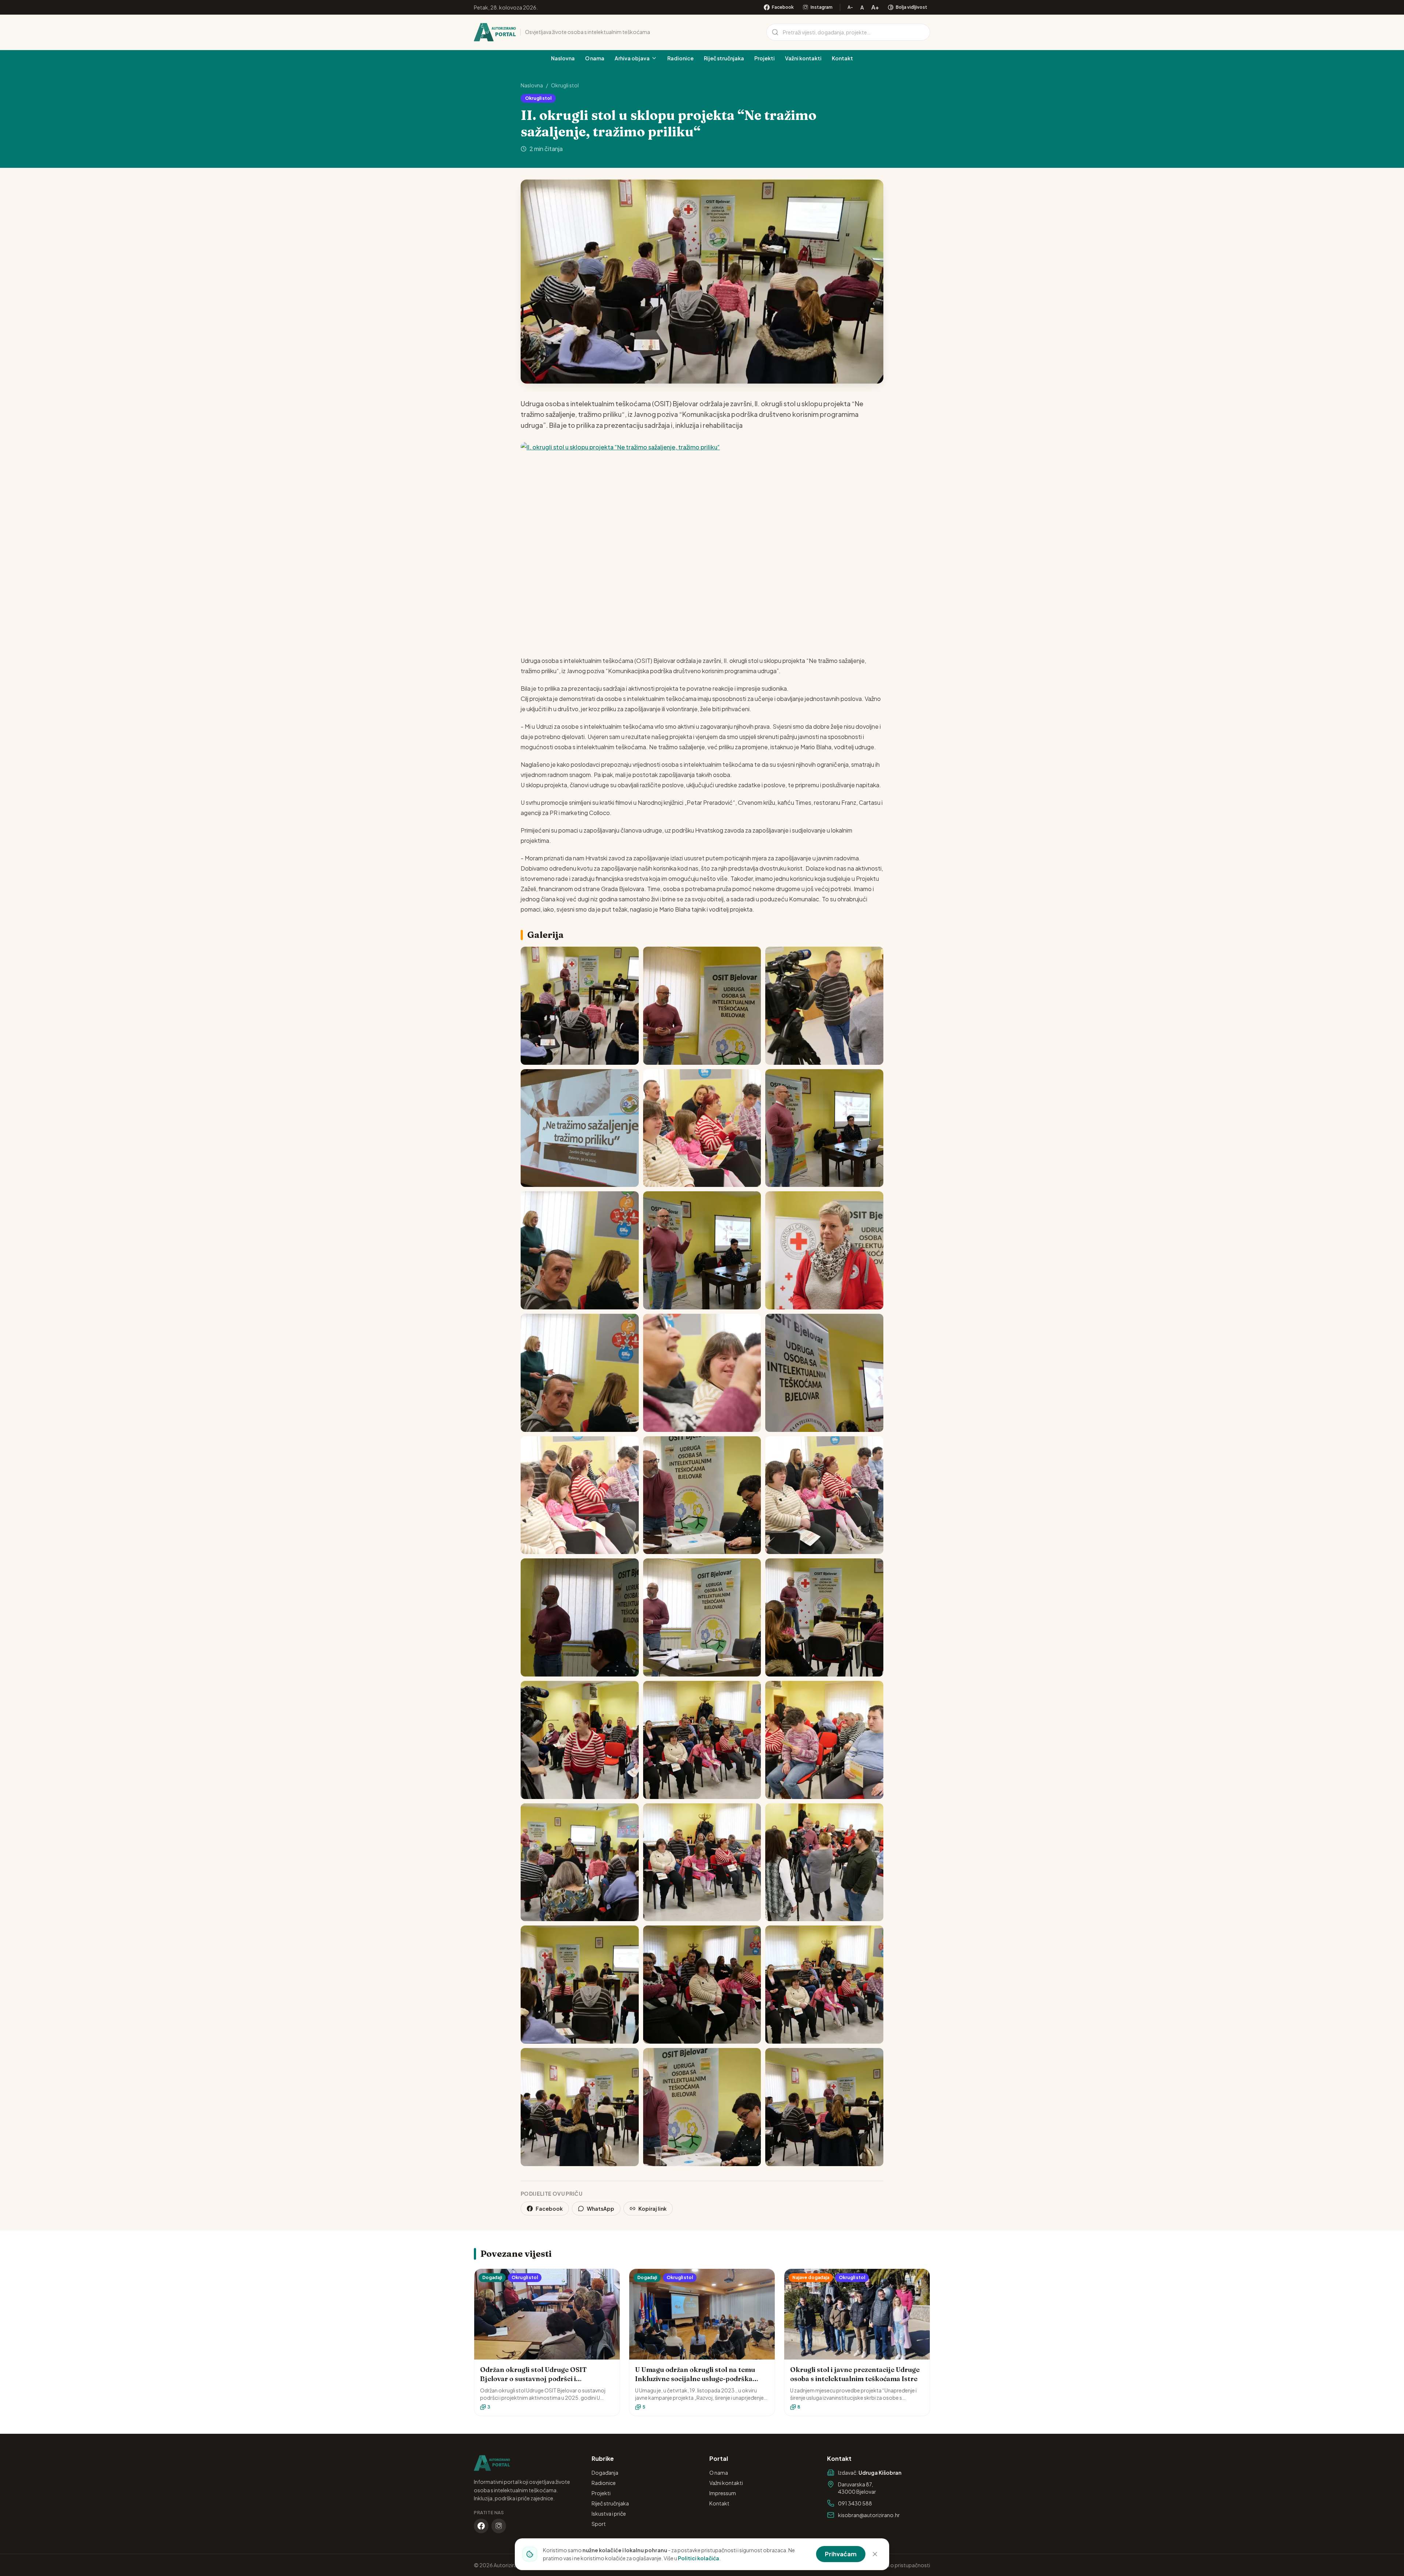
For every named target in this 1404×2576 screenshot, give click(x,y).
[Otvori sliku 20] (702, 1740)
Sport (599, 2524)
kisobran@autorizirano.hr (869, 2515)
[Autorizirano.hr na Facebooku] (481, 2526)
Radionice (680, 58)
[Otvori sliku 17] (702, 1617)
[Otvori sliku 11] (702, 1373)
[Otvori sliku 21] (824, 1740)
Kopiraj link (652, 2209)
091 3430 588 (855, 2503)
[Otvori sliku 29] (702, 2107)
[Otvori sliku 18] (824, 1617)
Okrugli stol (565, 85)
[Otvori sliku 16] (580, 1617)
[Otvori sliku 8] (702, 1250)
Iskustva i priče (609, 2513)
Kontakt (842, 58)
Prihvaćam (841, 2554)
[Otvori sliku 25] (580, 1985)
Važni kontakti (803, 58)
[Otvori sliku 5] (702, 1128)
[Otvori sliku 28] (580, 2107)
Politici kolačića (699, 2558)
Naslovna (563, 58)
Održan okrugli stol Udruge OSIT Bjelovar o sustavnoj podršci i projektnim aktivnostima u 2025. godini (545, 2379)
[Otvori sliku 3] (824, 1006)
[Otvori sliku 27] (824, 1985)
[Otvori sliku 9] (824, 1250)
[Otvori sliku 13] (580, 1495)
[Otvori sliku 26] (702, 1985)
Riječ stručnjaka (724, 58)
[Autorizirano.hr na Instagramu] (499, 2526)
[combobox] (848, 32)
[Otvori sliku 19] (580, 1740)
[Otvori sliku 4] (580, 1128)
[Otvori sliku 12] (824, 1373)
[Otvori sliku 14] (702, 1495)
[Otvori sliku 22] (580, 1862)
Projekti (765, 58)
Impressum (723, 2493)
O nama (595, 58)
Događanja (605, 2473)
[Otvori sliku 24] (824, 1862)
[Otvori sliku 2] (702, 1006)
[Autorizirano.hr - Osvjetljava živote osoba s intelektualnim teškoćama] (495, 32)
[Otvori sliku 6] (824, 1128)
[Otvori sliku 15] (824, 1495)
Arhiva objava (632, 58)
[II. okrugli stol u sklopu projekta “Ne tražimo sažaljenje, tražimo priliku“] (702, 543)
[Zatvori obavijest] (875, 2554)
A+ (875, 7)
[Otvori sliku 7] (580, 1250)
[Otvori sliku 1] (580, 1006)
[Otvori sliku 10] (580, 1373)
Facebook (549, 2209)
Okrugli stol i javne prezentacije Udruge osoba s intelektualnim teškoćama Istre (855, 2374)
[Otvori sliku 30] (824, 2107)
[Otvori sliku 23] (702, 1862)
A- (850, 7)
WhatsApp (601, 2209)
